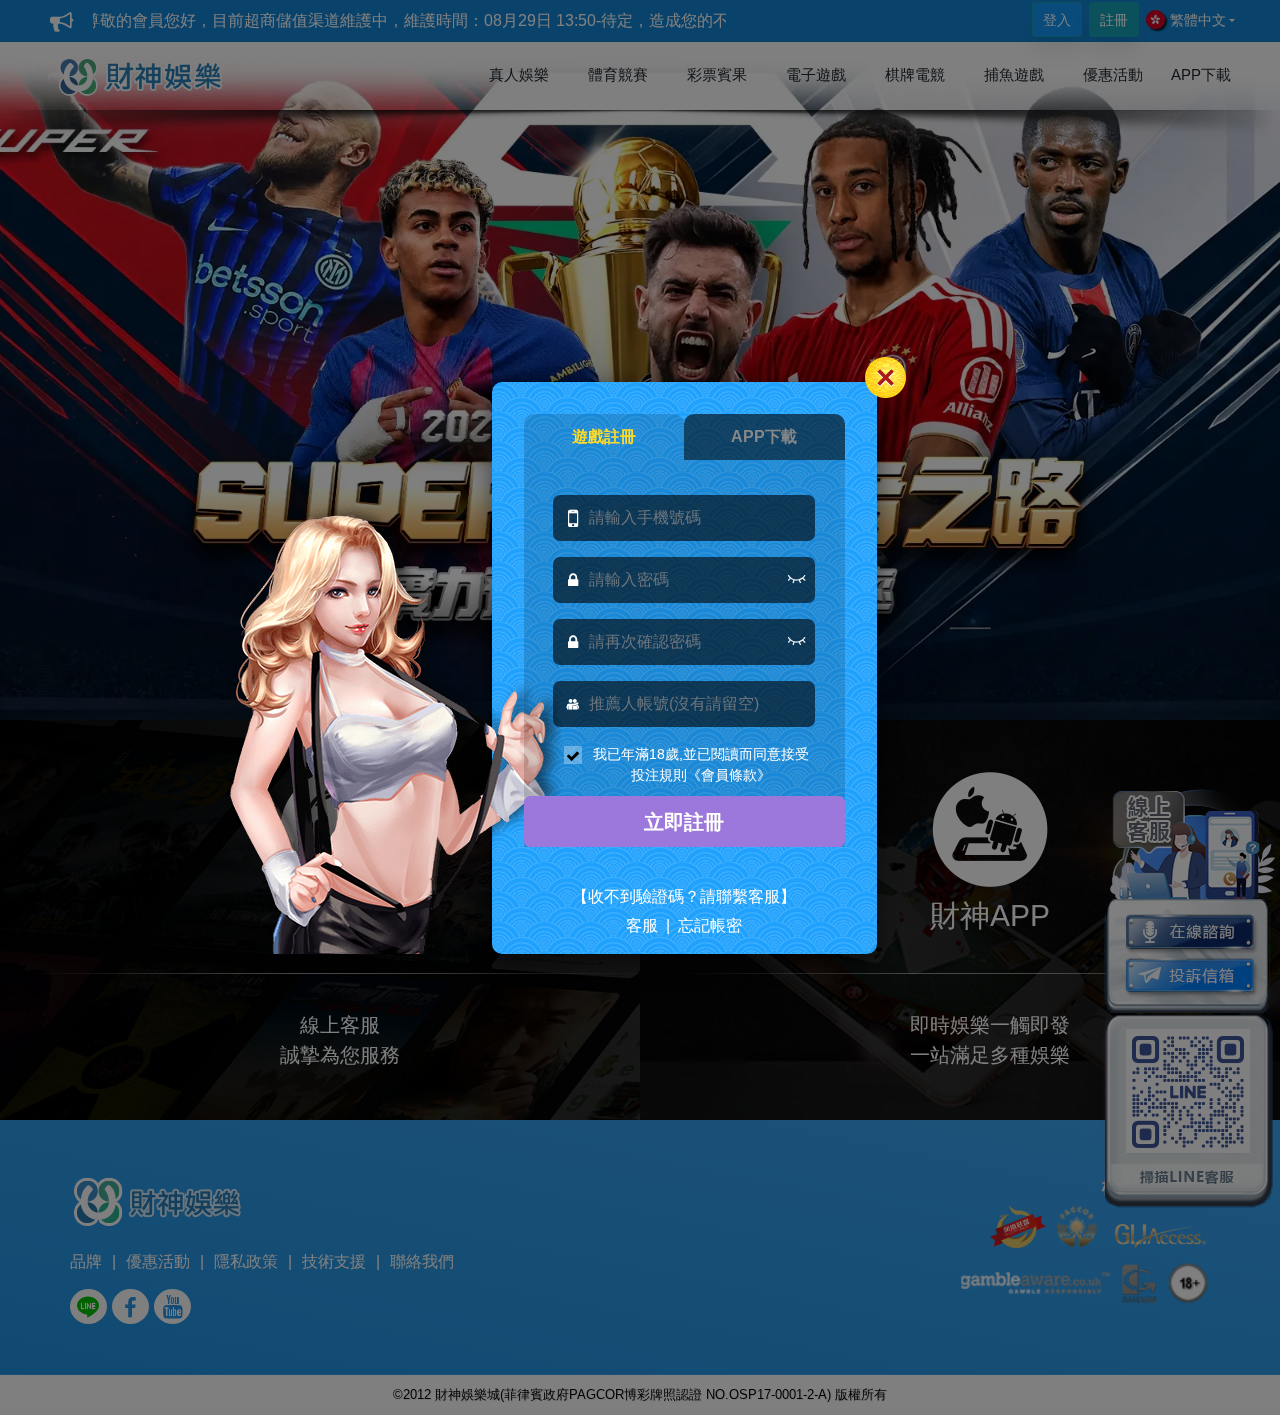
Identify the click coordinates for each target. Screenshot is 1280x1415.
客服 (642, 925)
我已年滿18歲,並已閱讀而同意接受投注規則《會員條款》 (701, 764)
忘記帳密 (710, 925)
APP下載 (764, 436)
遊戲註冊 (604, 436)
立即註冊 (684, 822)
